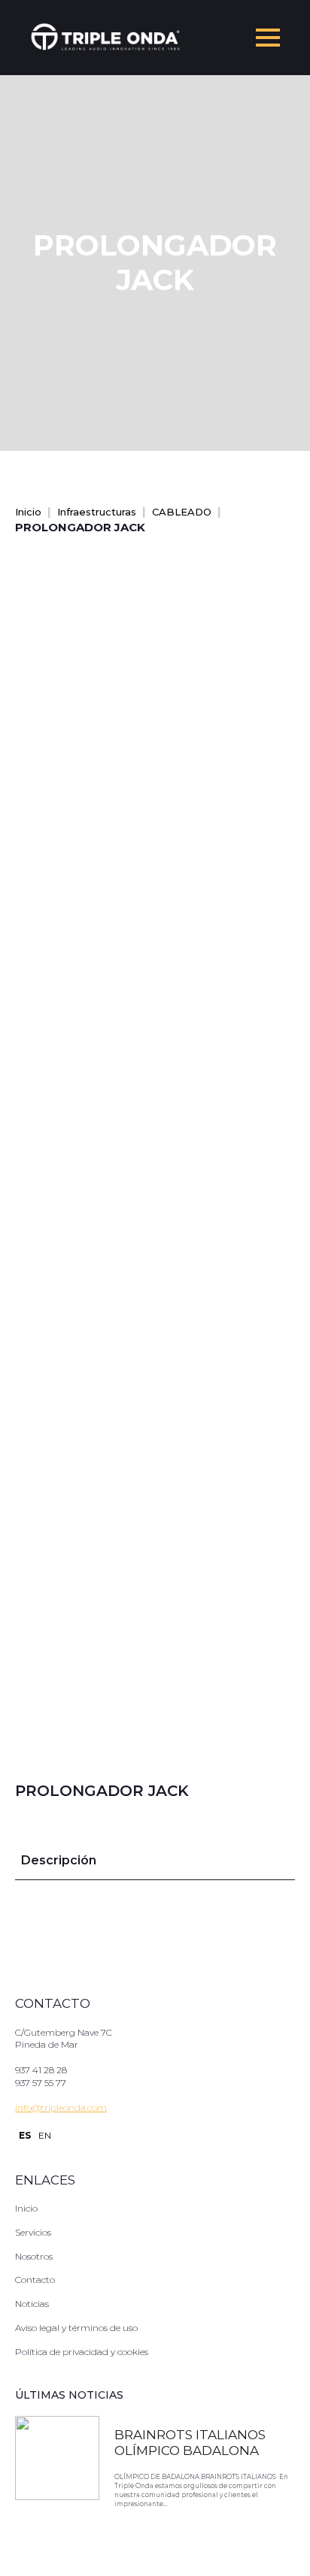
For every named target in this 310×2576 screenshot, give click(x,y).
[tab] (59, 1861)
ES (25, 2135)
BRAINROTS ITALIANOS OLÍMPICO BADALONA (190, 2442)
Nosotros (34, 2256)
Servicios (33, 2232)
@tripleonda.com (69, 2107)
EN (45, 2135)
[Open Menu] (268, 38)
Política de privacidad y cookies (82, 2352)
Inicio (28, 512)
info (23, 2107)
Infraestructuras (97, 512)
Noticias (32, 2304)
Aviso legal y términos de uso (76, 2328)
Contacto (35, 2280)
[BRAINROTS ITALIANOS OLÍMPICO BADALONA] (57, 2470)
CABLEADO (182, 512)
